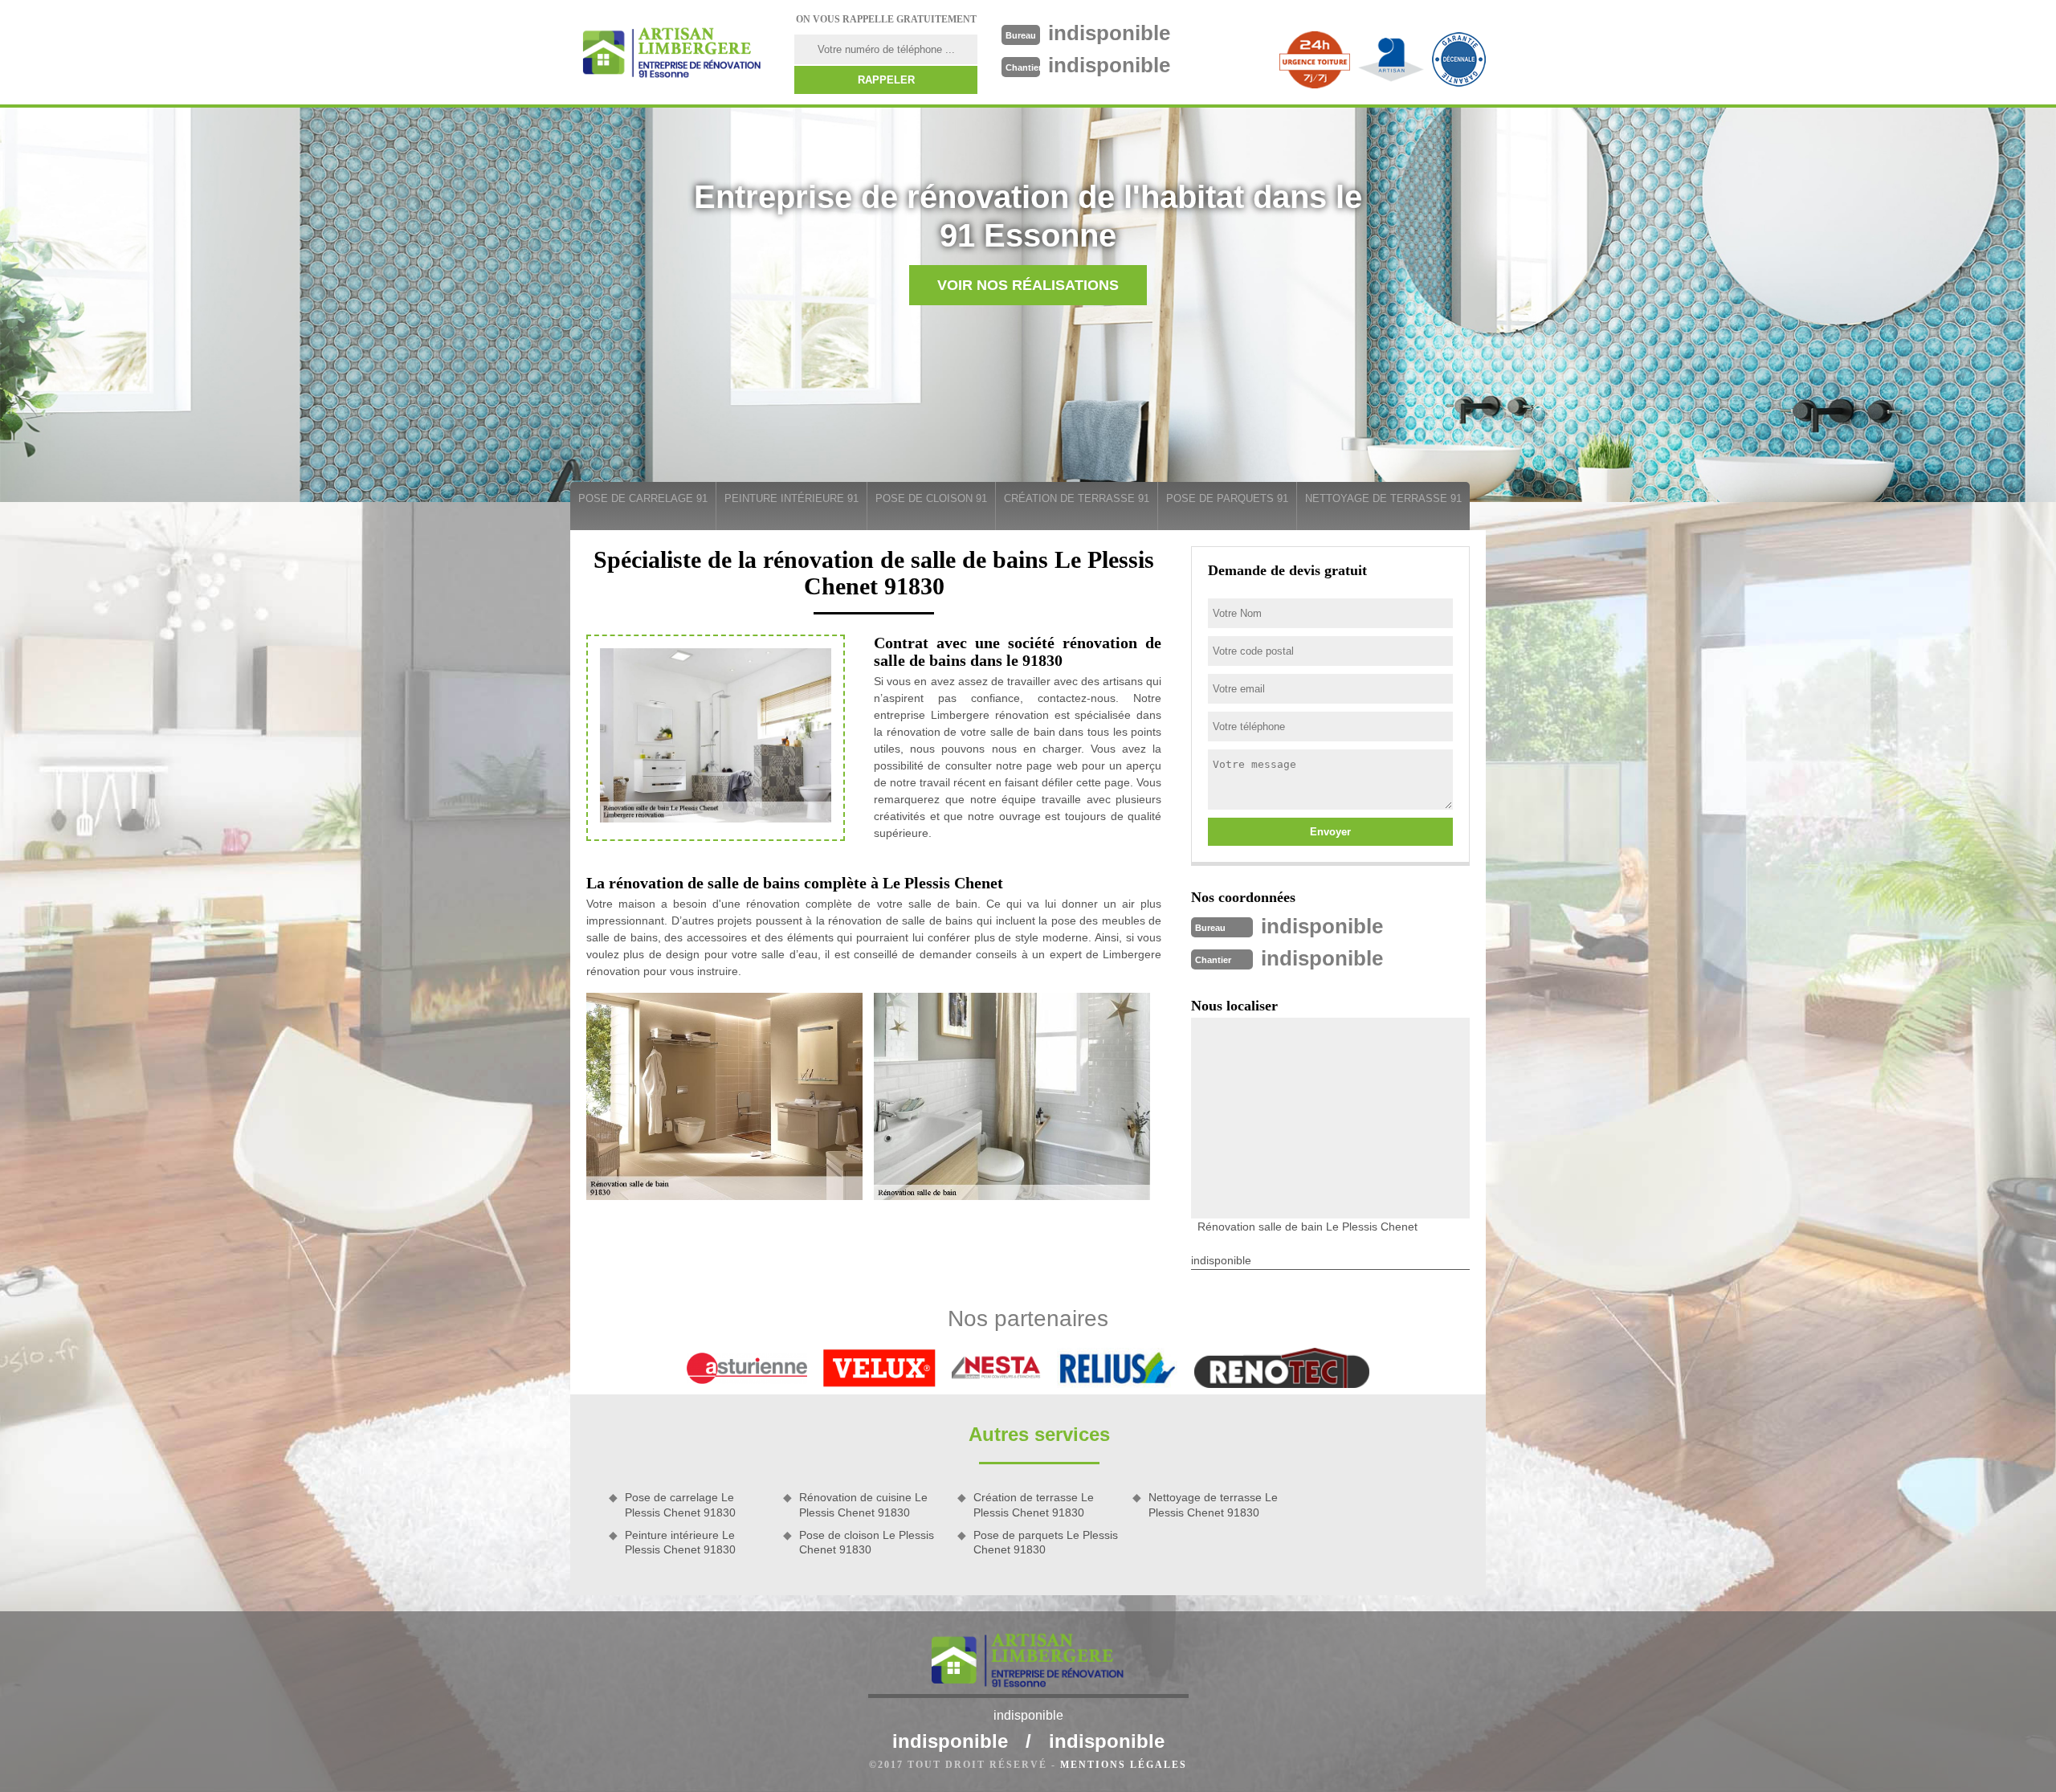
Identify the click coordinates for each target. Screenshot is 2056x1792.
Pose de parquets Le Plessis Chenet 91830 (1046, 1542)
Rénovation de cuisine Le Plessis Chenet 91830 (863, 1504)
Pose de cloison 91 (931, 498)
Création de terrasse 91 (1077, 498)
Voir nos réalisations (1028, 285)
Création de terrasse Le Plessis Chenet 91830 (1034, 1504)
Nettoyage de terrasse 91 (1383, 498)
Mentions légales (1124, 1765)
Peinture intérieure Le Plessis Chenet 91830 (680, 1542)
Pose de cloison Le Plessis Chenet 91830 (867, 1542)
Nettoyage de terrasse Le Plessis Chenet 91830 (1213, 1504)
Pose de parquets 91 (1227, 498)
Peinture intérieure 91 (791, 498)
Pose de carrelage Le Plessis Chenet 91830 (680, 1504)
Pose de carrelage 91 (643, 498)
